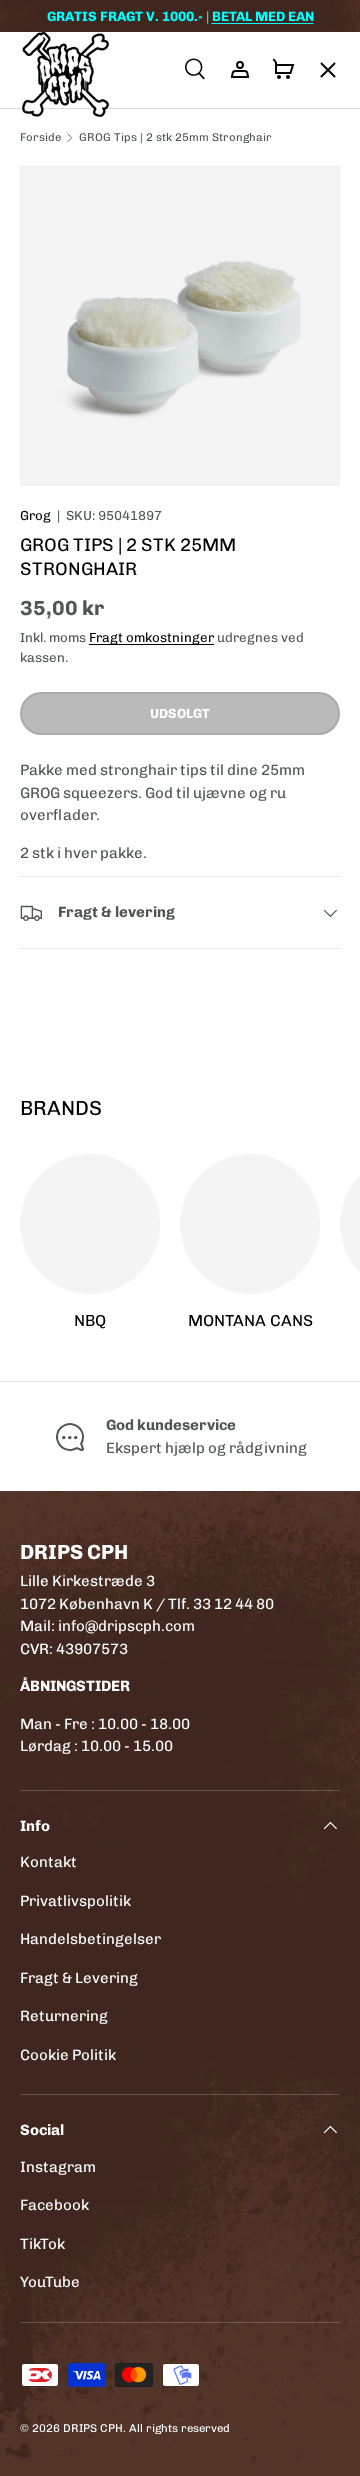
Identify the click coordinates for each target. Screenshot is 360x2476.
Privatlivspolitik (75, 1901)
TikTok (42, 2244)
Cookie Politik (68, 2055)
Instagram (58, 2167)
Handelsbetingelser (90, 1939)
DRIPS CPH (93, 2428)
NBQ (90, 1320)
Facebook (54, 2205)
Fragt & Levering (79, 1978)
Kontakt (48, 1862)
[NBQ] (90, 1224)
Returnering (64, 2016)
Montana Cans (250, 1320)
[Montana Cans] (250, 1224)
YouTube (50, 2282)
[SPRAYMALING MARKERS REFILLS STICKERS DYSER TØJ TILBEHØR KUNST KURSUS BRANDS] (318, 70)
